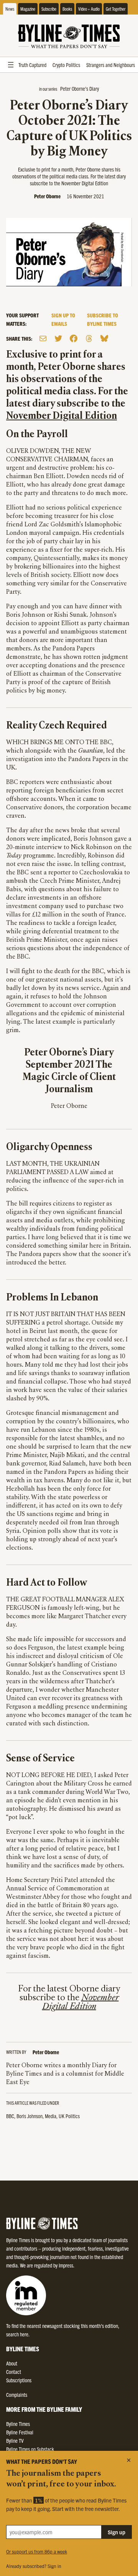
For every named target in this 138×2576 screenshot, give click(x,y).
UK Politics (69, 2116)
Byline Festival (20, 2432)
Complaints (17, 2395)
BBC (10, 2116)
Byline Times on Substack (30, 2449)
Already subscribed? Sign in (34, 2566)
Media (51, 2116)
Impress (66, 2265)
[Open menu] (11, 65)
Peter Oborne (47, 196)
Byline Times (18, 2424)
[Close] (129, 2460)
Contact (14, 2372)
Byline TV (15, 2440)
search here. (18, 2334)
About (12, 2363)
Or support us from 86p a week (37, 2551)
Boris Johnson (30, 2116)
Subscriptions (19, 2380)
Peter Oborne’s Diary (80, 88)
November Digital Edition (62, 416)
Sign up (117, 2532)
